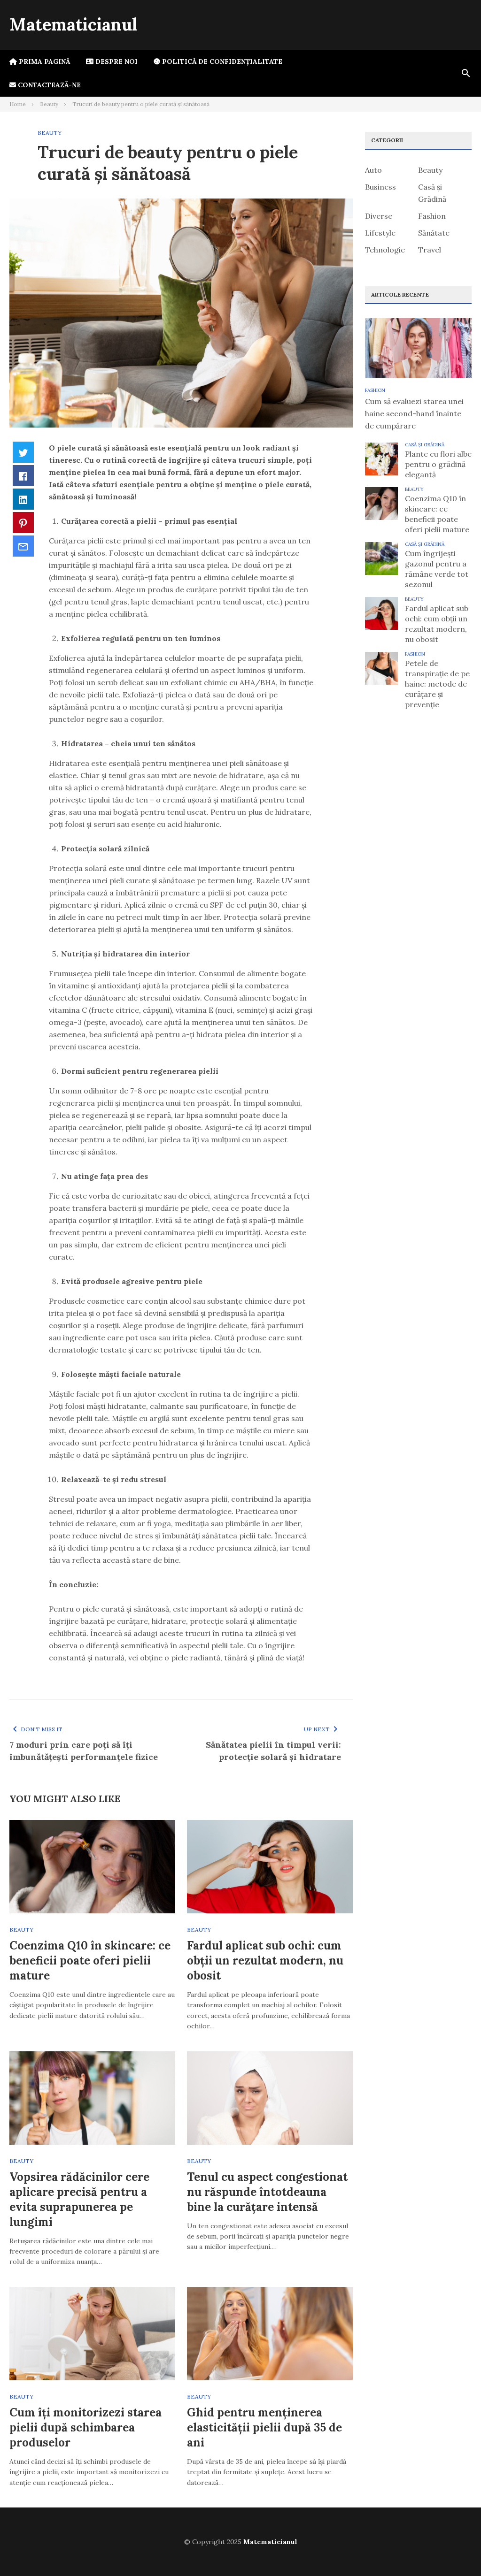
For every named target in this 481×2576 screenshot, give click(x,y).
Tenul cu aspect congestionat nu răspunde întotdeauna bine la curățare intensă (267, 2192)
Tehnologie (385, 250)
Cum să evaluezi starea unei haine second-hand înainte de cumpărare (414, 413)
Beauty (50, 133)
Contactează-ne (48, 85)
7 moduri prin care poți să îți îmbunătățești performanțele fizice (84, 1751)
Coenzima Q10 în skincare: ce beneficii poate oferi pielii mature (90, 1961)
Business (380, 187)
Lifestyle (380, 233)
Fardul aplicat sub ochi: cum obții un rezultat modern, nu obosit (265, 1961)
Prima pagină (43, 61)
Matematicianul (73, 24)
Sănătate (434, 233)
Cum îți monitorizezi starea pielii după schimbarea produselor (85, 2427)
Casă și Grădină (425, 445)
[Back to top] (455, 2550)
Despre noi (116, 61)
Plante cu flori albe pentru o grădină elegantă (438, 464)
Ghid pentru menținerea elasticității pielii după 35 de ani (264, 2427)
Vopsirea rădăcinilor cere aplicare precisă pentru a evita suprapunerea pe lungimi (79, 2199)
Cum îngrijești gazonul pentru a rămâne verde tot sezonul (437, 569)
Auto (373, 170)
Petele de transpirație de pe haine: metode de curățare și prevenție (437, 684)
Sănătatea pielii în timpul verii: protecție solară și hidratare (273, 1751)
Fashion (432, 216)
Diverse (379, 216)
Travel (430, 250)
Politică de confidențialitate (221, 61)
